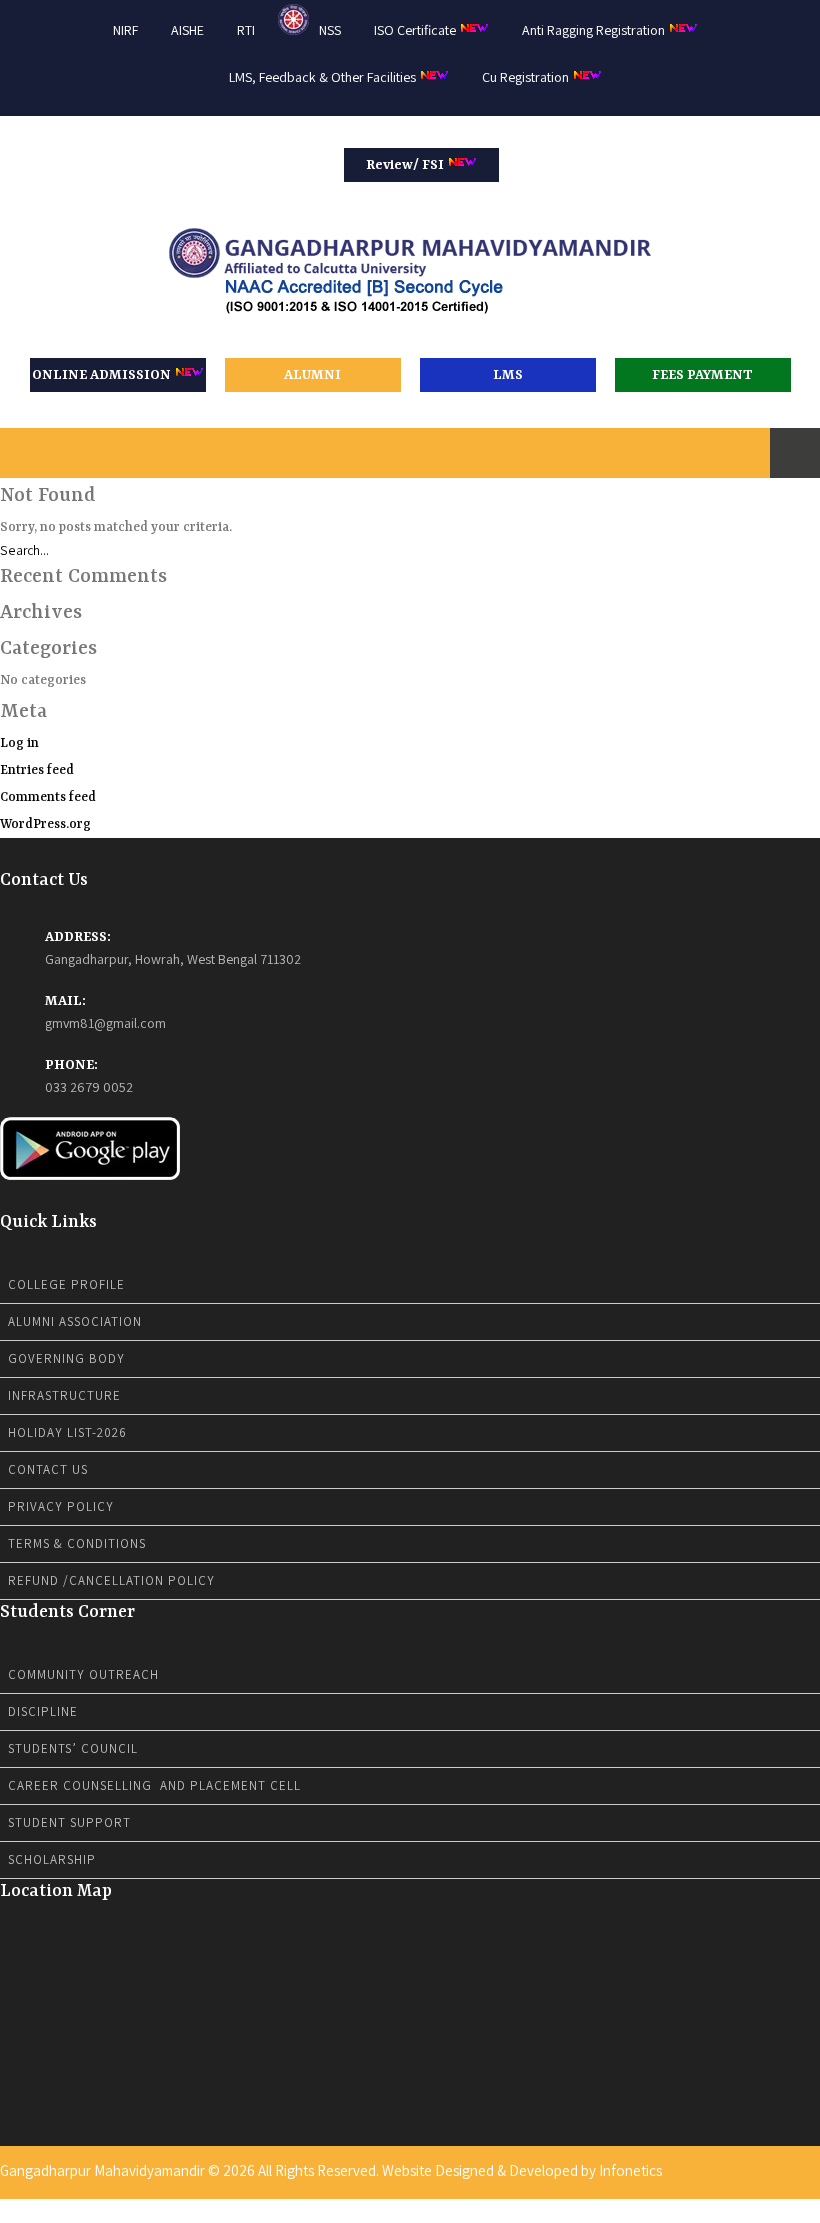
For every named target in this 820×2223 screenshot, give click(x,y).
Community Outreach (83, 1674)
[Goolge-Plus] (802, 2209)
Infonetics (630, 2170)
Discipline (43, 1711)
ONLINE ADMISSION (103, 375)
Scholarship (52, 1859)
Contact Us (48, 1469)
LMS (508, 375)
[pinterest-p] (815, 2209)
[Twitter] (776, 2209)
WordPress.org (45, 824)
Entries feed (37, 770)
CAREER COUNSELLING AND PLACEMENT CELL (154, 1785)
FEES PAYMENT (702, 375)
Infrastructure (64, 1395)
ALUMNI (312, 375)
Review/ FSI (406, 165)
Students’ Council (73, 1748)
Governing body (66, 1358)
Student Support (69, 1822)
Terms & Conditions (77, 1543)
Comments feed (48, 797)
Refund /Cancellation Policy (111, 1580)
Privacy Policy (61, 1506)
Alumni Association (75, 1321)
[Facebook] (763, 2209)
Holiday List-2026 (67, 1432)
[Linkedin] (789, 2209)
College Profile (66, 1284)
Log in (19, 743)
